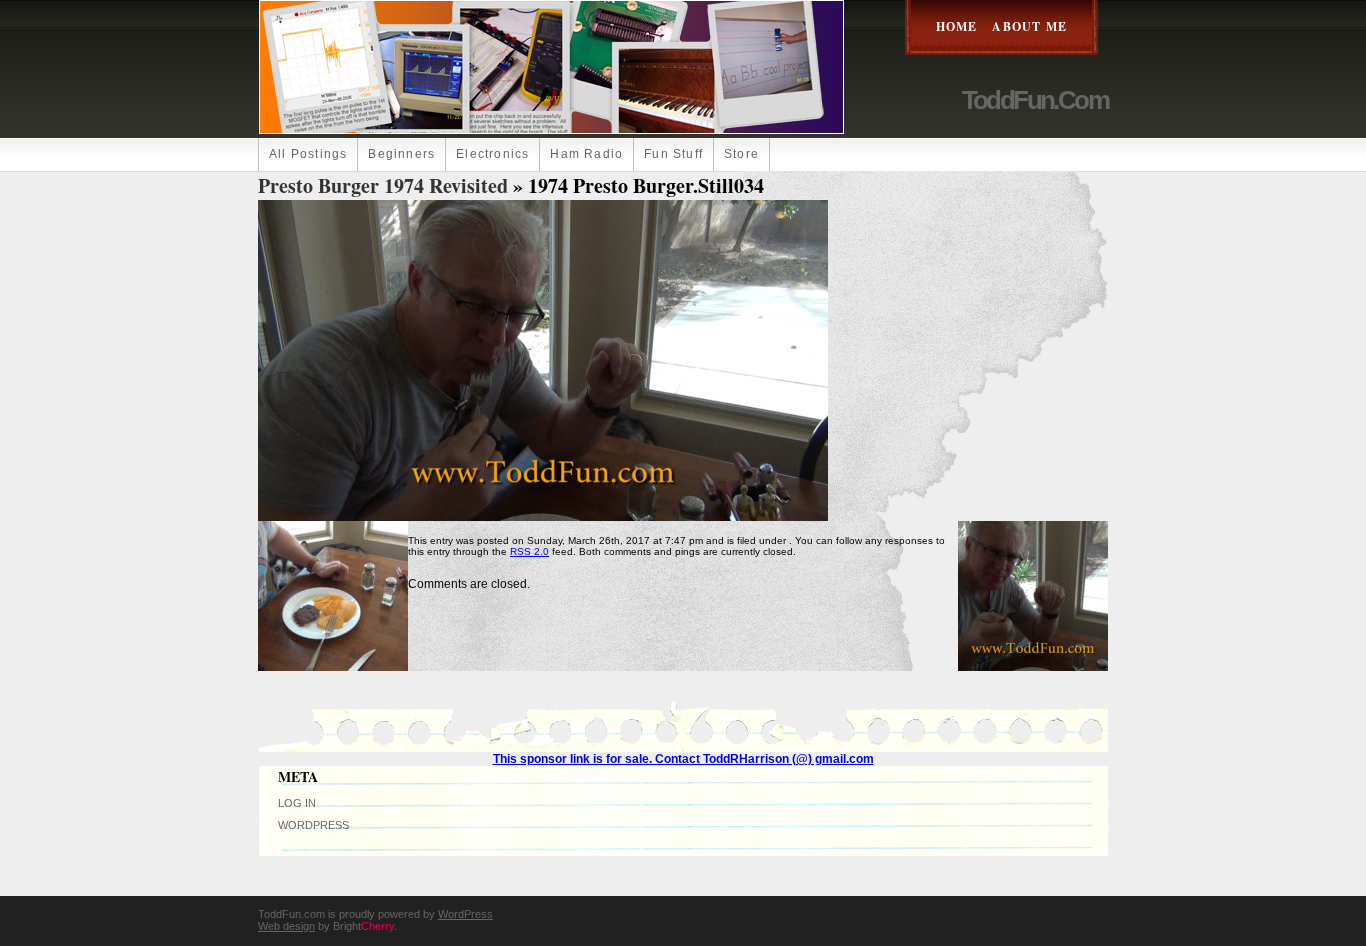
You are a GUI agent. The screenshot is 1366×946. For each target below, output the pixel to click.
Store (741, 154)
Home (957, 26)
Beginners (401, 154)
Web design (286, 926)
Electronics (492, 154)
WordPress (313, 825)
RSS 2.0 (529, 551)
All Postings (308, 154)
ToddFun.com (1035, 100)
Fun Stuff (673, 154)
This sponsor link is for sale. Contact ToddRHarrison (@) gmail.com (683, 759)
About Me (1029, 26)
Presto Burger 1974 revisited (383, 185)
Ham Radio (586, 154)
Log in (297, 803)
